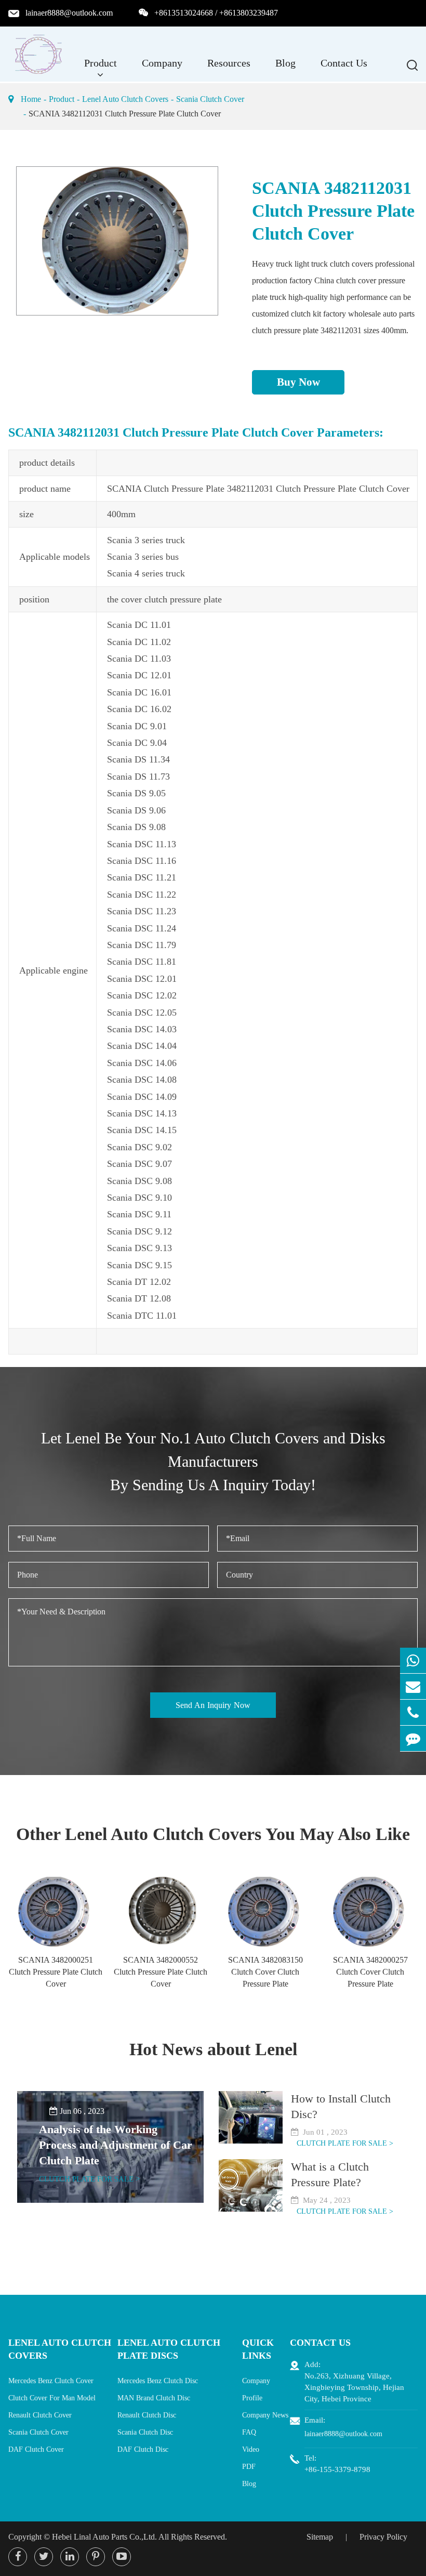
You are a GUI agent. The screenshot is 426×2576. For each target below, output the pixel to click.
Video (251, 2449)
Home (31, 99)
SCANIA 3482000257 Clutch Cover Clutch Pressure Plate (370, 1972)
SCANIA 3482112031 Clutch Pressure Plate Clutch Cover (125, 114)
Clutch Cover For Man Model (52, 2398)
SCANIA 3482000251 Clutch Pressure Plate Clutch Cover (56, 1972)
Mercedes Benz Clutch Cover (51, 2381)
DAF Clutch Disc (143, 2449)
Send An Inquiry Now (213, 1705)
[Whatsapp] (413, 1660)
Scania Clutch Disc (145, 2432)
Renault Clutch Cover (40, 2415)
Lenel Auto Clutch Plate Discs (169, 2349)
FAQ (249, 2432)
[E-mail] (413, 1686)
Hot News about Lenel (213, 2049)
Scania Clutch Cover (210, 99)
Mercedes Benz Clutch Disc (158, 2381)
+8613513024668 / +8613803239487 (216, 13)
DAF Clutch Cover (36, 2449)
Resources (229, 63)
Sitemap (320, 2537)
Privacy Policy (383, 2537)
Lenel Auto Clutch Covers (125, 99)
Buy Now (298, 382)
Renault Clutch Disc (147, 2415)
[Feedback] (413, 1738)
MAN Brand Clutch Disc (154, 2398)
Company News (265, 2415)
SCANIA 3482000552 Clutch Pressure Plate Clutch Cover (161, 1972)
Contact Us (344, 63)
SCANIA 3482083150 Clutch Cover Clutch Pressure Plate (265, 1972)
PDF (249, 2467)
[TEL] (413, 1712)
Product (101, 63)
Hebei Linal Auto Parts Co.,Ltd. (104, 2537)
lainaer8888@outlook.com (69, 13)
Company (162, 63)
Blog (285, 63)
